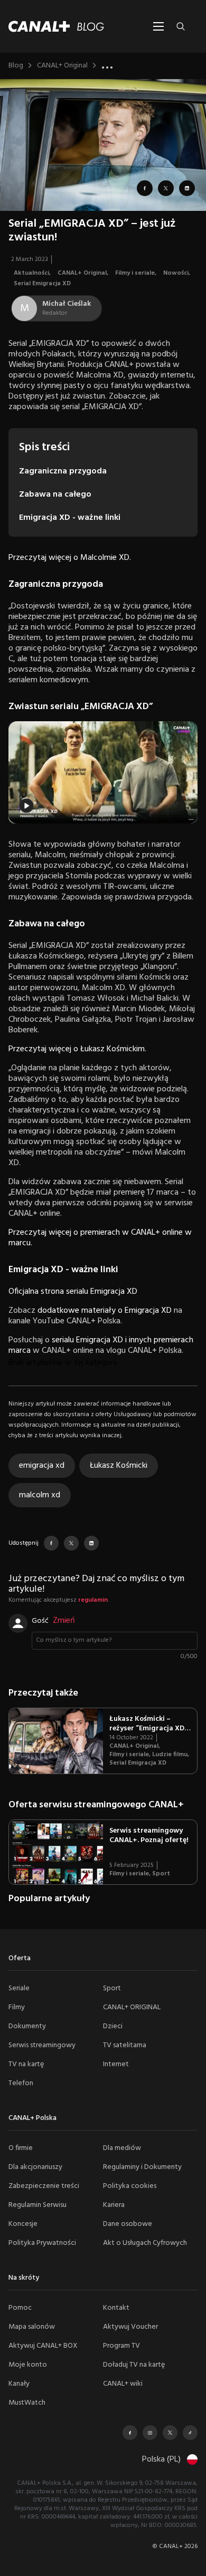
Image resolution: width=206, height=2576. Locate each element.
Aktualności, (33, 273)
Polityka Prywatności (42, 2243)
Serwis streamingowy (42, 2045)
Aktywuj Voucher (130, 2327)
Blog (16, 66)
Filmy (17, 2007)
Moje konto (28, 2365)
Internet (116, 2064)
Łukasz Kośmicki (119, 1466)
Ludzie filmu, (171, 1755)
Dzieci (113, 2026)
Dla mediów (122, 2148)
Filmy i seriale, (137, 273)
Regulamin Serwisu (38, 2205)
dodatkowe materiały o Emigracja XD (105, 1311)
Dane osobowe (128, 2224)
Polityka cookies (130, 2186)
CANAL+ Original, (84, 273)
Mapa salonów (32, 2327)
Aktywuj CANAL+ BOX (43, 2346)
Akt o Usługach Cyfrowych (145, 2243)
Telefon (21, 2083)
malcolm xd (40, 1495)
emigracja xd (42, 1466)
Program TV (121, 2346)
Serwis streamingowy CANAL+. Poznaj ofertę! (149, 1836)
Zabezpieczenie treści (44, 2186)
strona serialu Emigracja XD (88, 1292)
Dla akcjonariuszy (35, 2167)
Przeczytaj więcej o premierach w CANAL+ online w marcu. (100, 1238)
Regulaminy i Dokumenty (142, 2167)
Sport (161, 1874)
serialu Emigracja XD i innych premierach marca (101, 1345)
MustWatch (27, 2403)
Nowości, (177, 273)
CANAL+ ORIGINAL (132, 2007)
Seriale (19, 1988)
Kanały (19, 2384)
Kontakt (116, 2308)
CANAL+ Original (62, 66)
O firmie (21, 2148)
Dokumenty (27, 2026)
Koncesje (23, 2224)
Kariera (114, 2205)
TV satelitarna (125, 2045)
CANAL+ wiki (123, 2384)
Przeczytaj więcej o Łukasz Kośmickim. (77, 1049)
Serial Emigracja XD (42, 284)
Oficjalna (24, 1292)
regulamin (93, 1600)
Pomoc (20, 2308)
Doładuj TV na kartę (134, 2365)
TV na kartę (26, 2064)
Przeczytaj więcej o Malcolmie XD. (70, 558)
